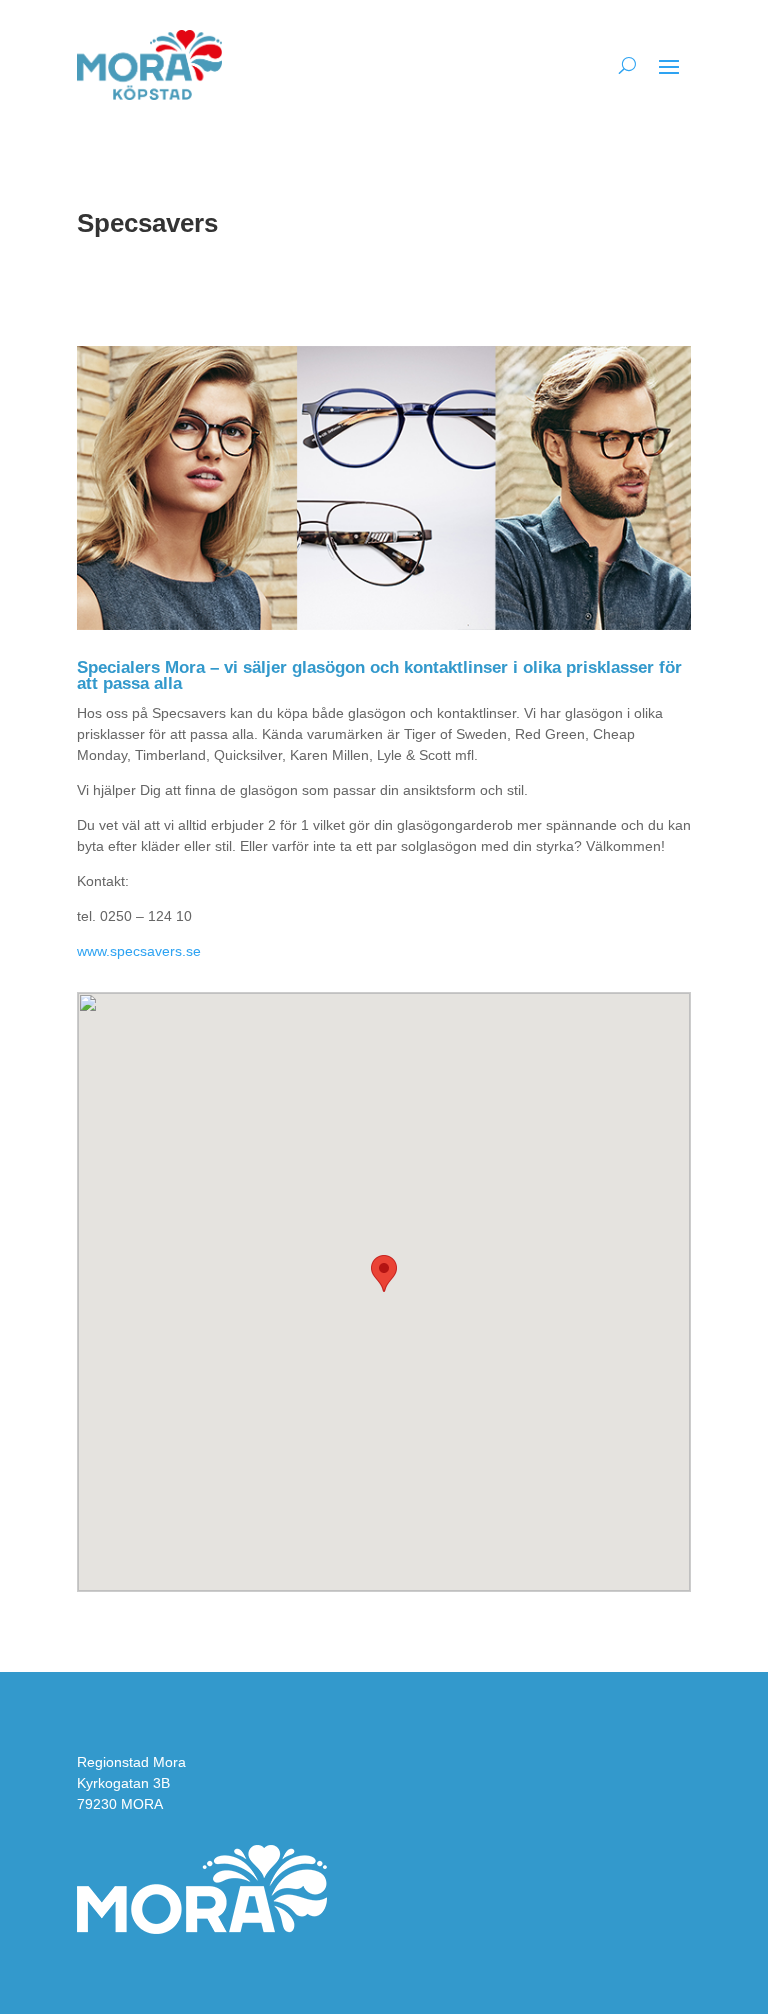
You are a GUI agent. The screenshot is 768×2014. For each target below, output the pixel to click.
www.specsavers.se (139, 951)
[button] (384, 1273)
